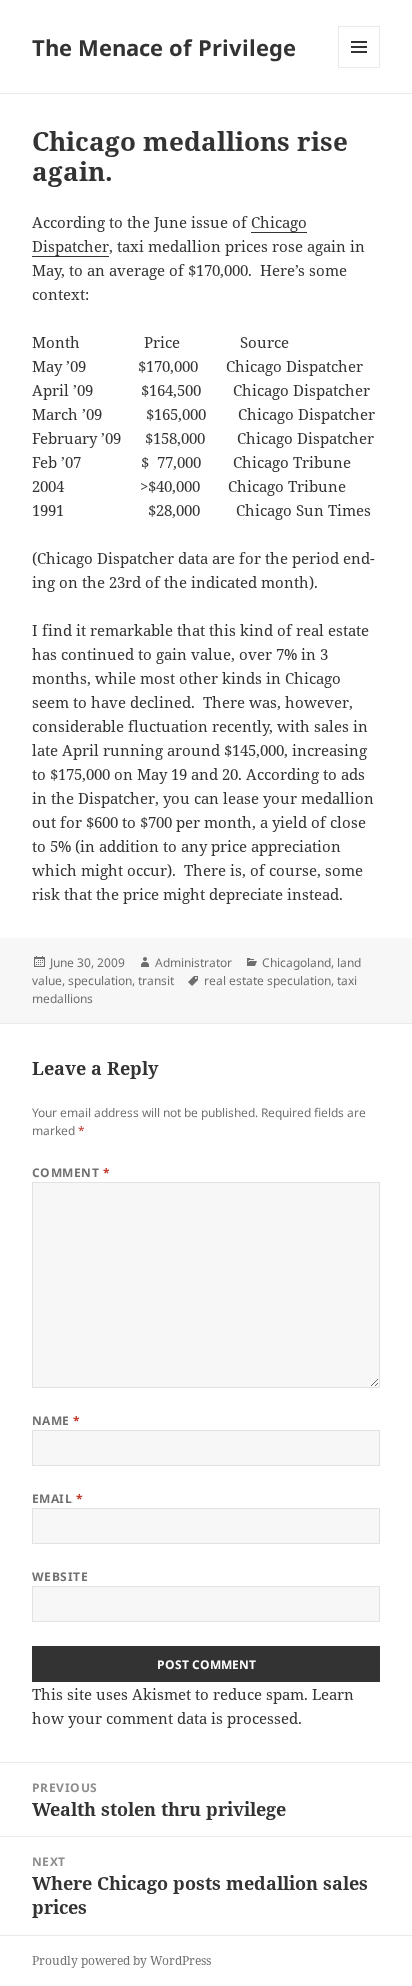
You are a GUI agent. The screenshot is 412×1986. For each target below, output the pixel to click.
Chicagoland (296, 962)
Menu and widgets (359, 67)
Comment (71, 1172)
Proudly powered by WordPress (121, 1960)
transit (156, 980)
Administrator (193, 962)
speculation (100, 980)
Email (57, 1498)
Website (60, 1576)
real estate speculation (267, 980)
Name (56, 1420)
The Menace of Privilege (164, 47)
